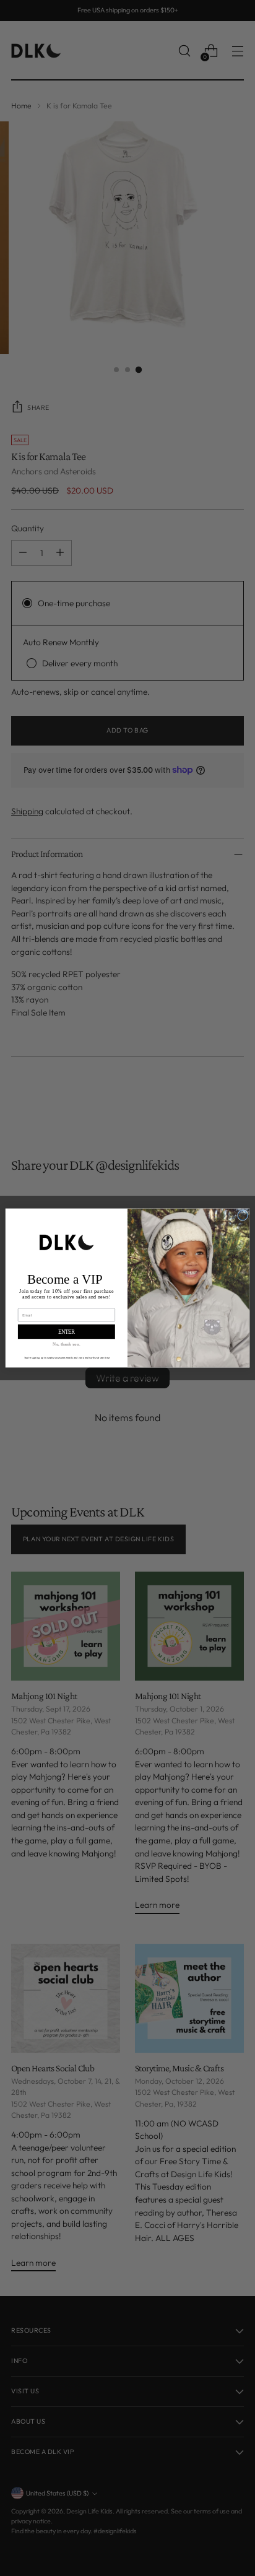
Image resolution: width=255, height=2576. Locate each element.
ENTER (67, 1332)
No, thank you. (66, 1344)
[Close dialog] (242, 1215)
